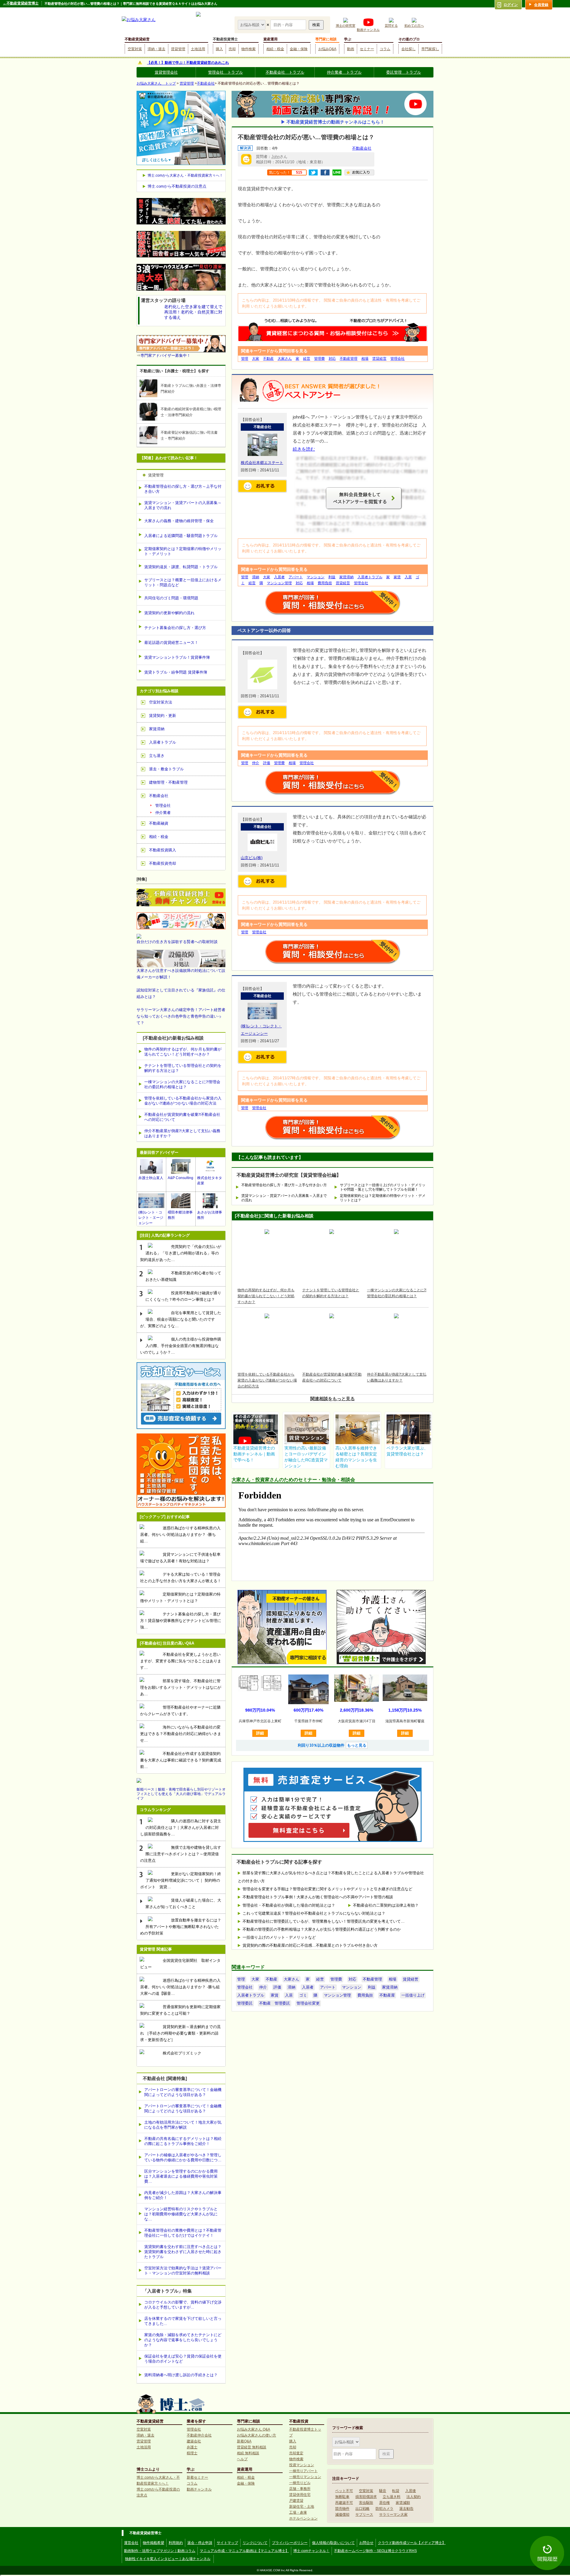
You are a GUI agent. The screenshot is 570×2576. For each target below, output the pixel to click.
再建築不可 (344, 2503)
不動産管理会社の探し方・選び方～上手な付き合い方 (284, 1185)
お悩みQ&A (327, 49)
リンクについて (255, 2543)
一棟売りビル (300, 2483)
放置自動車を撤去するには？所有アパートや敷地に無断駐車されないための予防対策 (181, 1927)
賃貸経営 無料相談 (252, 2447)
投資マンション (302, 2465)
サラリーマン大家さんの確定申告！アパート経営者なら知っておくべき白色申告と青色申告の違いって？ (181, 1016)
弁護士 (192, 2447)
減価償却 (342, 2515)
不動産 (268, 359)
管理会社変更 (308, 2003)
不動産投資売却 (163, 863)
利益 (332, 577)
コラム (385, 49)
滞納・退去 (156, 49)
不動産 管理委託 (275, 2003)
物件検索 (248, 49)
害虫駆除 (366, 2503)
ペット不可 (344, 2491)
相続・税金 (275, 49)
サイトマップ (227, 2543)
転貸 (396, 2491)
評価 (267, 763)
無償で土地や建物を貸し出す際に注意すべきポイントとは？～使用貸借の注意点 (181, 1854)
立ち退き (157, 756)
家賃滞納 (346, 577)
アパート (296, 577)
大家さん (285, 359)
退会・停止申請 (200, 2543)
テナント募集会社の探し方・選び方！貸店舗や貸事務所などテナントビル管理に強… (181, 1621)
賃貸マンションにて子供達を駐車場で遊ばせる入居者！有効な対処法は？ (180, 1558)
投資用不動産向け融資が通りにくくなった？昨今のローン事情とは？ (183, 1296)
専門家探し (430, 49)
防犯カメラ (384, 2509)
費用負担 (325, 583)
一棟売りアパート (303, 2471)
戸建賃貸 (296, 2501)
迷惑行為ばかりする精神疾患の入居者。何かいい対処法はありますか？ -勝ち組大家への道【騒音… (180, 1987)
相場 (365, 359)
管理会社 (398, 359)
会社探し (408, 49)
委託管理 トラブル (404, 72)
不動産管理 (349, 359)
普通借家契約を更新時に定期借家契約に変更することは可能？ (180, 2010)
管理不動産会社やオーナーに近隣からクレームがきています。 (180, 1711)
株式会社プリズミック (182, 2053)
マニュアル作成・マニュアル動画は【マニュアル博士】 (244, 2551)
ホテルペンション (303, 2518)
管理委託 (245, 2003)
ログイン (511, 5)
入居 (408, 577)
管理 (245, 359)
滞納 (256, 577)
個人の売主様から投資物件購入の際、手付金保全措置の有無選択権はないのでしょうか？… (181, 1346)
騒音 (383, 2491)
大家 (256, 359)
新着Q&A (244, 2441)
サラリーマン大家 (393, 2515)
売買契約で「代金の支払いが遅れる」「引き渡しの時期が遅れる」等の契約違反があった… (181, 1253)
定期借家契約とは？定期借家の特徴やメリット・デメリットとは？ (383, 1198)
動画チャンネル (368, 30)
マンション (316, 577)
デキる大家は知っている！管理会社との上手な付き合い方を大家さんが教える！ (181, 1578)
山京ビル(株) (252, 858)
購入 (219, 49)
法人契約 (414, 2497)
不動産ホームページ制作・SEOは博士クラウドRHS (375, 2551)
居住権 (384, 2503)
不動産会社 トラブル (285, 72)
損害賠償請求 (366, 2497)
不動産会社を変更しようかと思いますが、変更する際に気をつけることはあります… (181, 1661)
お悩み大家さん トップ (156, 83)
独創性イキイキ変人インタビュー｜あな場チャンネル (168, 2559)
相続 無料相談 (248, 2453)
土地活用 (198, 49)
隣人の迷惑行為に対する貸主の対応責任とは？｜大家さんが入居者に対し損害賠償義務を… (181, 1828)
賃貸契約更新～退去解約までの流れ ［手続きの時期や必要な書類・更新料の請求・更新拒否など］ (180, 2033)
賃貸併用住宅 (300, 2495)
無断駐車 (342, 2497)
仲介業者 (163, 813)
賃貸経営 (379, 359)
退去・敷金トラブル (166, 769)
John (275, 157)
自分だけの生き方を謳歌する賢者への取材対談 (177, 942)
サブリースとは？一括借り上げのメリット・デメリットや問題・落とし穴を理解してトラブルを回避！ (383, 1187)
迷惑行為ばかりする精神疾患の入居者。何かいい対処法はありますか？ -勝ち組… (180, 1535)
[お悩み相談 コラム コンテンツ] (252, 24)
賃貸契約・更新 (163, 716)
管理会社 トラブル (225, 72)
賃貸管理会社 (166, 72)
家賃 (397, 577)
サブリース (364, 2515)
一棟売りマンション (305, 2477)
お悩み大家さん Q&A (254, 2429)
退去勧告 (406, 2509)
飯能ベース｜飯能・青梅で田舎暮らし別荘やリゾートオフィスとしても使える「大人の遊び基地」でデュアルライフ (181, 1794)
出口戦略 (362, 2509)
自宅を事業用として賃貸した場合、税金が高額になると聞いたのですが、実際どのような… (181, 1319)
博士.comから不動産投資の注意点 (177, 186)
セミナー (367, 49)
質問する (391, 26)
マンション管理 (279, 583)
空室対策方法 (161, 702)
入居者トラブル (370, 577)
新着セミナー (197, 2477)
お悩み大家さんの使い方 (256, 2435)
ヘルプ (242, 2459)
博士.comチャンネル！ (311, 2551)
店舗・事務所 (300, 2489)
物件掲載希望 (153, 2543)
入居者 (279, 577)
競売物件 (342, 2509)
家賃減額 (403, 2503)
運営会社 (131, 2543)
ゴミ (303, 1995)
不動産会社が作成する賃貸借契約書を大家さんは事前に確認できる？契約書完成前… (181, 1760)
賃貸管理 (178, 49)
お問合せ (366, 2543)
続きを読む (304, 449)
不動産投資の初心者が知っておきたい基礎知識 (183, 1276)
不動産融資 (159, 823)
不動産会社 (206, 83)
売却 (232, 49)
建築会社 (194, 2441)
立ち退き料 (392, 2497)
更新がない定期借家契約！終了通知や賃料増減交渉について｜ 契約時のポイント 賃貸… (181, 1880)
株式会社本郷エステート (262, 463)
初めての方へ (414, 26)
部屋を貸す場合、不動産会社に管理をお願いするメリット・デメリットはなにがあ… (181, 1687)
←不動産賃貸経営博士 (21, 3)
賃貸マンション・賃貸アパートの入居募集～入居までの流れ (284, 1198)
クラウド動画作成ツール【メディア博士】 (412, 2543)
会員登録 (541, 5)
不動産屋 (387, 1995)
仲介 (256, 763)
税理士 (192, 2453)
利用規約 (176, 2543)
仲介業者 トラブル (344, 72)
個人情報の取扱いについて (333, 2543)
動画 (351, 49)
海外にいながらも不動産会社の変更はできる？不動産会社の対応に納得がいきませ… (181, 1734)
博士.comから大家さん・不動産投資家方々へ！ (185, 175)
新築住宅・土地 (302, 2507)
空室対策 (135, 49)
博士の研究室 (346, 26)
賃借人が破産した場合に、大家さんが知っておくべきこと (183, 1904)
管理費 (319, 359)
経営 (307, 359)
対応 (332, 359)
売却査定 (296, 2453)
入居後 (411, 2491)
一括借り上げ (413, 1995)
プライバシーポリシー (290, 2543)
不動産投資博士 (225, 39)
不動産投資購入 (163, 850)
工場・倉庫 (298, 2512)
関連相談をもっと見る (332, 1399)
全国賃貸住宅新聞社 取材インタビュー (180, 1964)
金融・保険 (299, 49)
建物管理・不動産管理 (168, 782)
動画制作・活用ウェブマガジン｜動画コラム (160, 2551)
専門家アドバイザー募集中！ (166, 355)
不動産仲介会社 (199, 2435)
